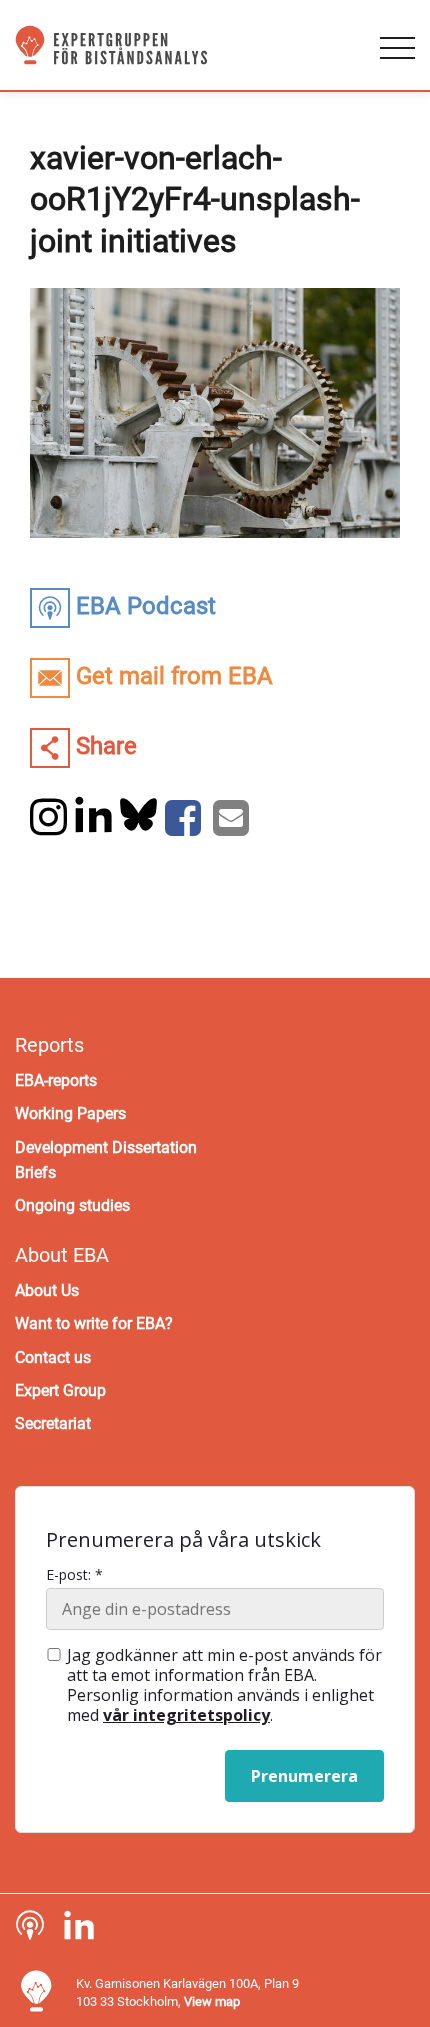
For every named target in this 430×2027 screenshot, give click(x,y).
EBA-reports (56, 1080)
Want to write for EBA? (94, 1323)
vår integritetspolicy (186, 1715)
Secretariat (53, 1423)
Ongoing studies (72, 1205)
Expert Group (60, 1390)
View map (212, 2001)
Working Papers (70, 1113)
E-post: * (74, 1575)
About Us (47, 1290)
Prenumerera (304, 1776)
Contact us (53, 1357)
